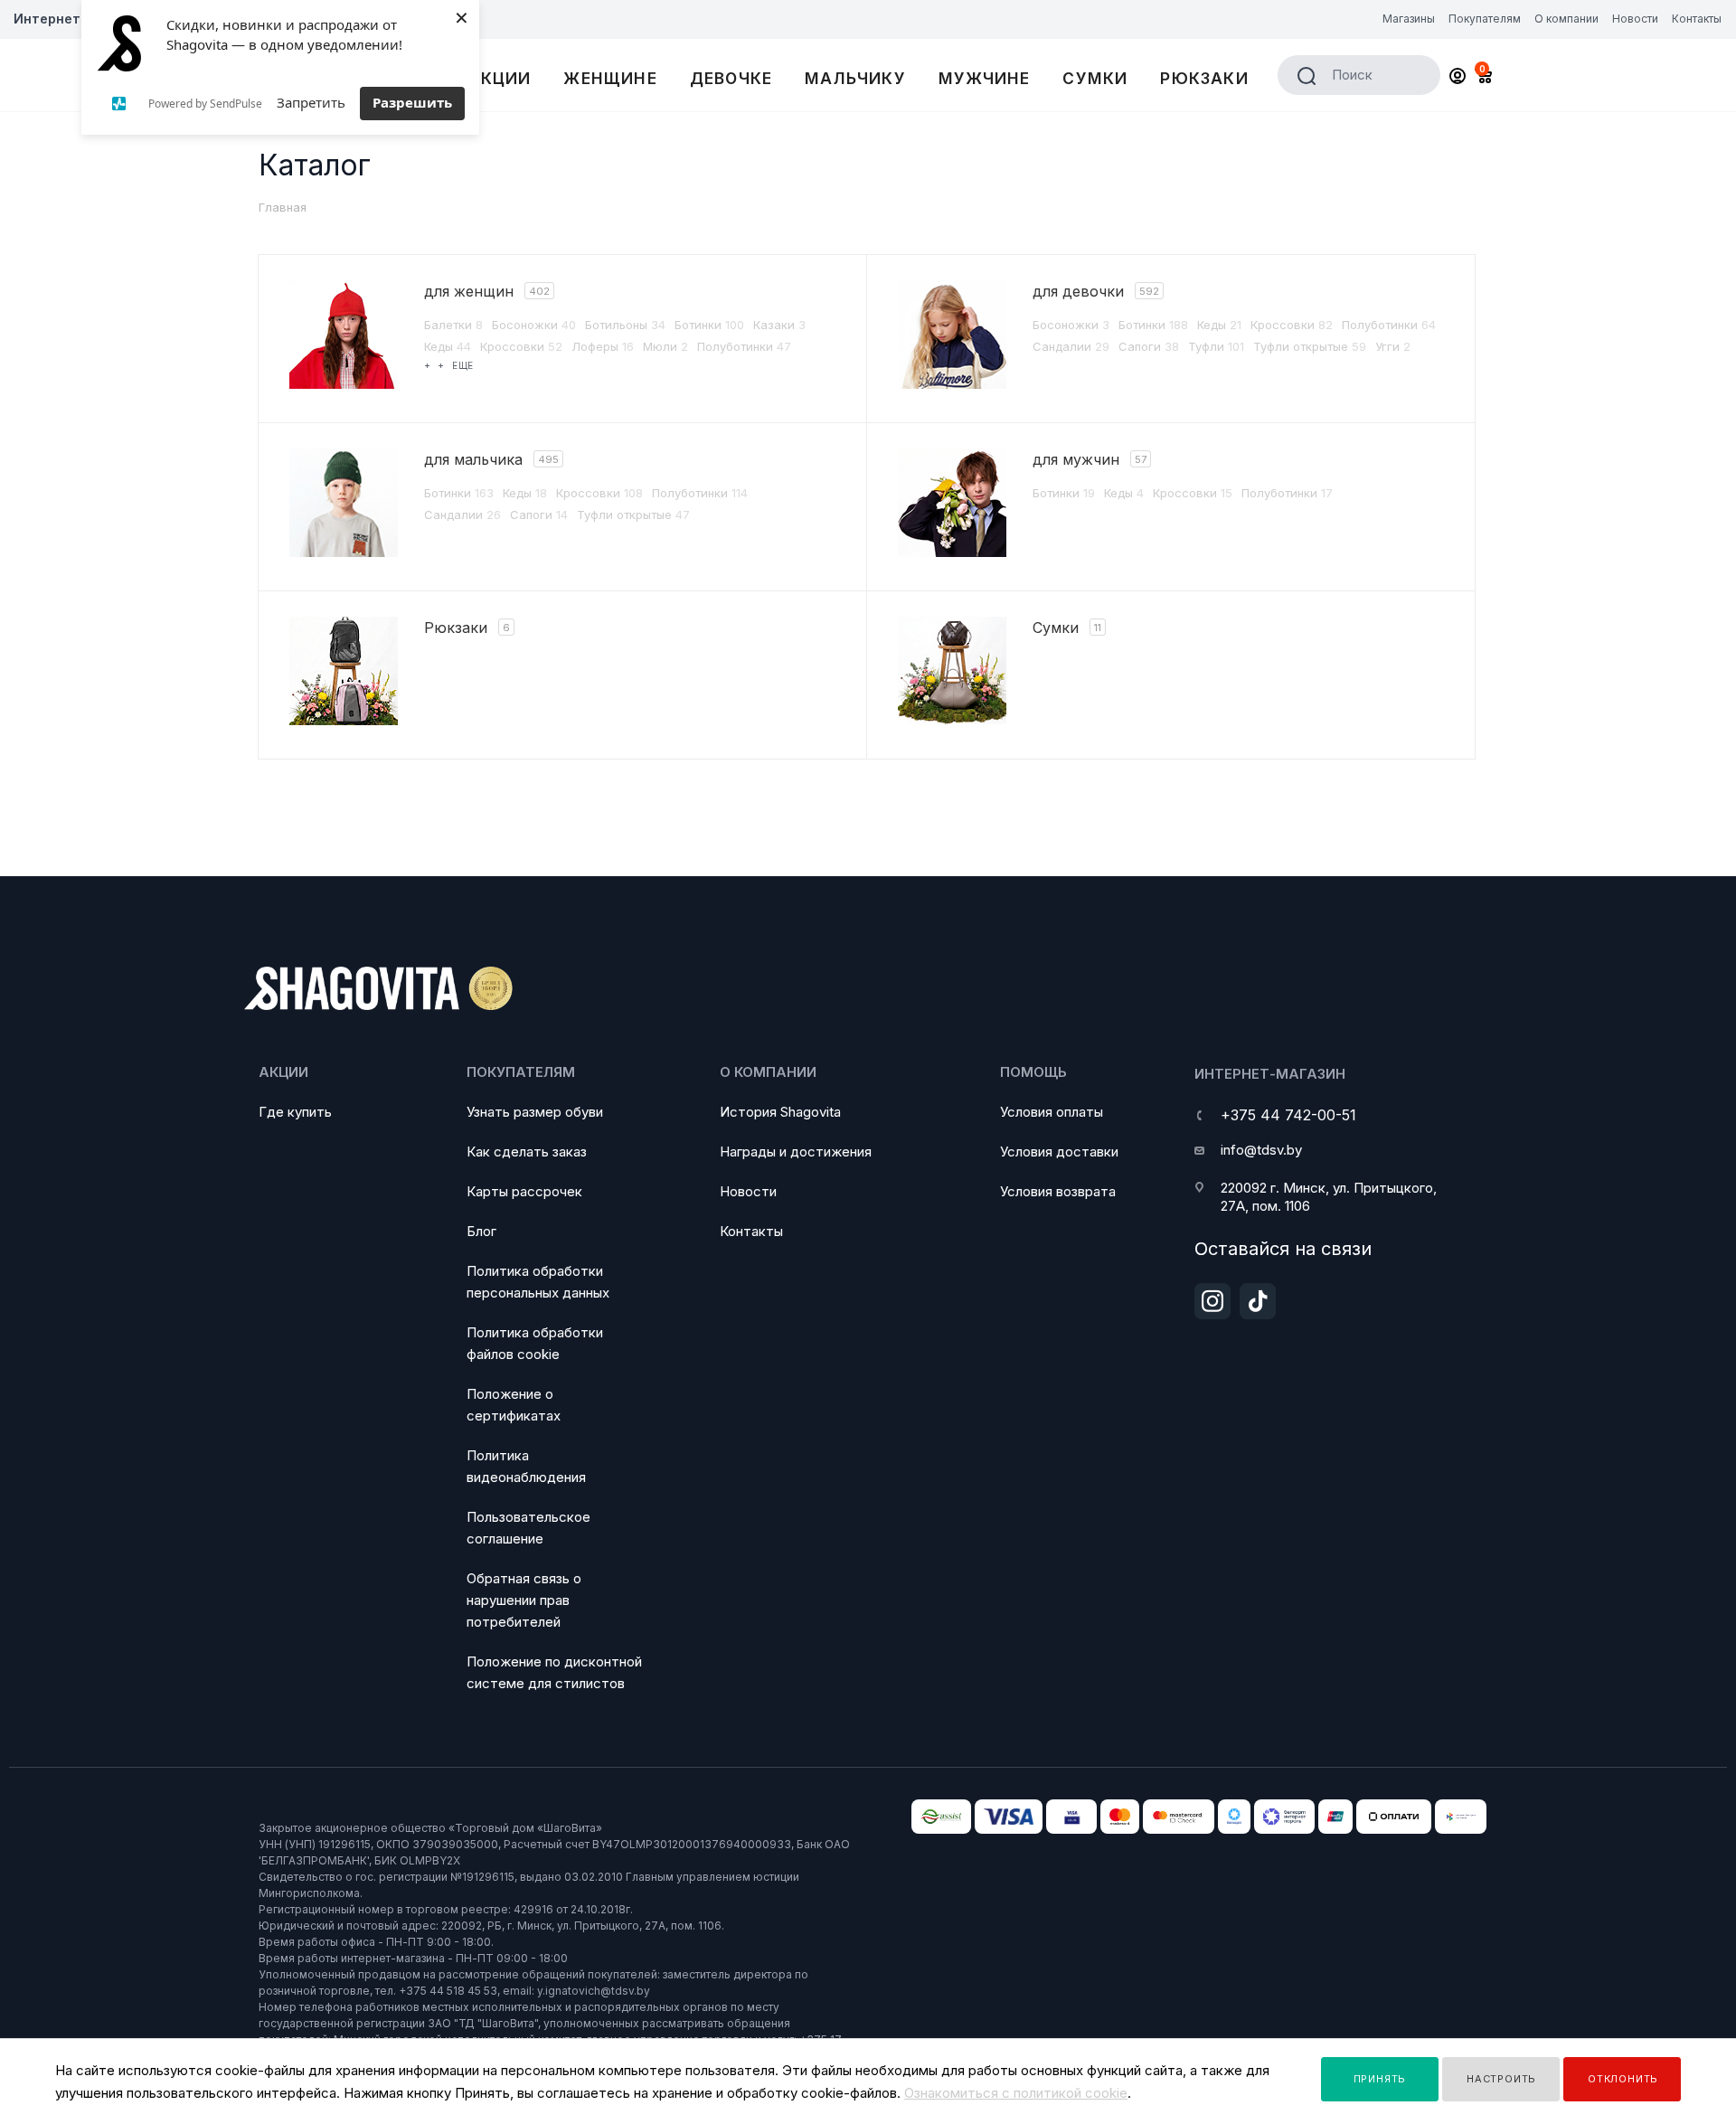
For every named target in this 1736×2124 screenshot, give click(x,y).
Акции (283, 1072)
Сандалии (1071, 346)
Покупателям (521, 1072)
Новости (748, 1191)
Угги (1393, 346)
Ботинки (709, 325)
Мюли (665, 346)
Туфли (1216, 346)
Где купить (295, 1112)
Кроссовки (521, 346)
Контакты (751, 1231)
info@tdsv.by (1261, 1150)
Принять (1380, 2079)
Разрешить (412, 102)
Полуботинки (744, 346)
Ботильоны (625, 325)
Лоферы (603, 346)
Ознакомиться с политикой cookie (1016, 2093)
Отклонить (1623, 2079)
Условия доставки (1059, 1152)
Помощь (1033, 1072)
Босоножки (534, 325)
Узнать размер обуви (535, 1112)
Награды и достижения (796, 1152)
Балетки (453, 325)
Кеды (448, 346)
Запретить (311, 102)
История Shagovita (780, 1112)
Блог (481, 1231)
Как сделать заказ (527, 1152)
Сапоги (1149, 346)
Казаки (779, 325)
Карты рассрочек (524, 1191)
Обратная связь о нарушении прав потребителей (524, 1600)
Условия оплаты (1052, 1112)
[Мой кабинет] (1458, 78)
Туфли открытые (1310, 346)
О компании (768, 1072)
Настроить (1501, 2079)
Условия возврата (1058, 1191)
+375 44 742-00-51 (1288, 1115)
